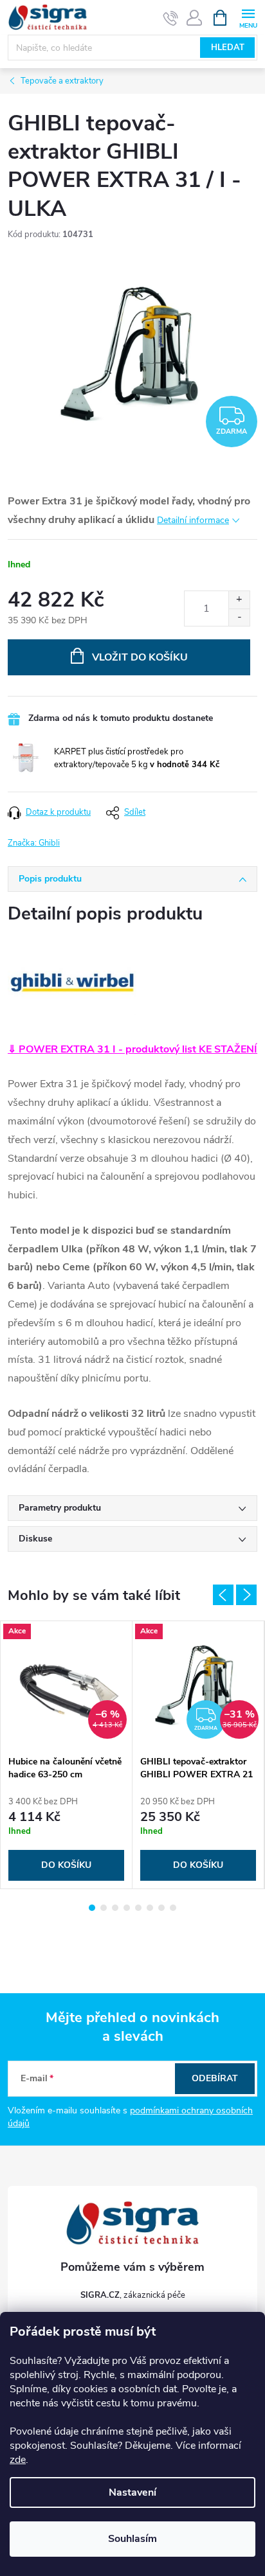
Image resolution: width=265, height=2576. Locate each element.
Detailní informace (193, 520)
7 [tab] (161, 1908)
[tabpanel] (67, 1755)
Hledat (228, 48)
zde (18, 2460)
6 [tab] (150, 1908)
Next (246, 1595)
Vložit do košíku (140, 657)
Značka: (34, 843)
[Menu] (248, 17)
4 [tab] (127, 1908)
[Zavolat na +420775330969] (171, 18)
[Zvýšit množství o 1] (239, 600)
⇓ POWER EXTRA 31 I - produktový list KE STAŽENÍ (132, 1049)
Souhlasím (132, 2539)
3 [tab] (115, 1908)
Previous (223, 1595)
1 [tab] (92, 1908)
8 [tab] (173, 1908)
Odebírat (215, 2078)
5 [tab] (138, 1908)
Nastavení (132, 2492)
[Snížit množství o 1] (239, 617)
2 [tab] (104, 1908)
